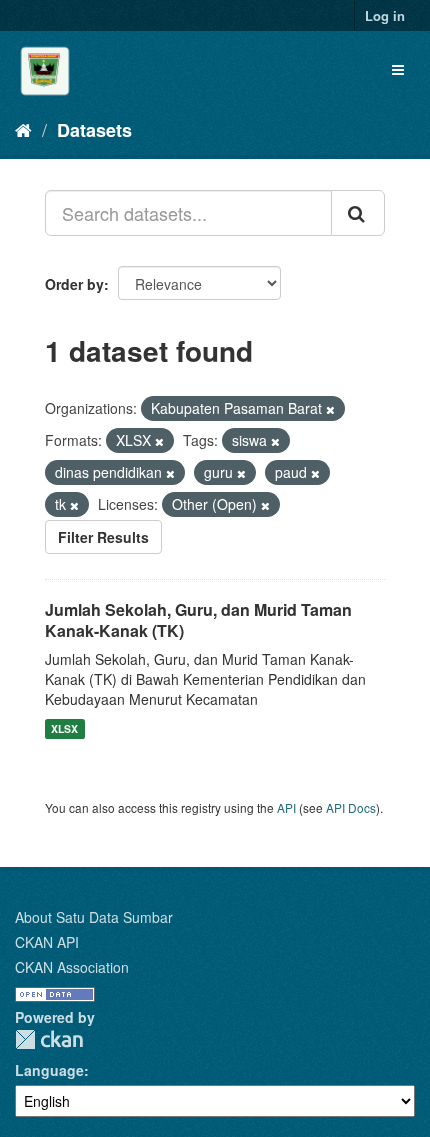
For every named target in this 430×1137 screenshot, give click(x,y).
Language (49, 1070)
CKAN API (47, 942)
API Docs (351, 807)
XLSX (64, 728)
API (286, 807)
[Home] (23, 129)
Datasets (94, 130)
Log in (385, 15)
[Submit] (358, 213)
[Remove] (330, 409)
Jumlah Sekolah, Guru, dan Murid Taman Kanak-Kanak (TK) (198, 620)
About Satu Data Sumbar (94, 917)
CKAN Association (72, 967)
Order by (74, 284)
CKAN (49, 1039)
